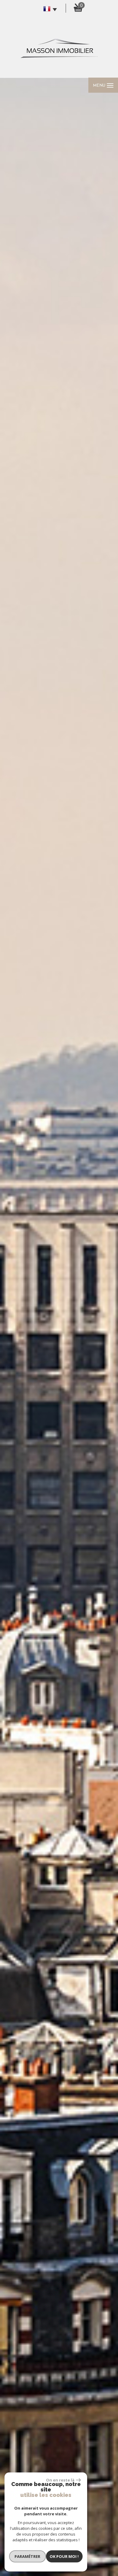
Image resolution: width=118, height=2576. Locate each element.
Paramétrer (27, 2556)
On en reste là (60, 2480)
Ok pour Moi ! (64, 2556)
